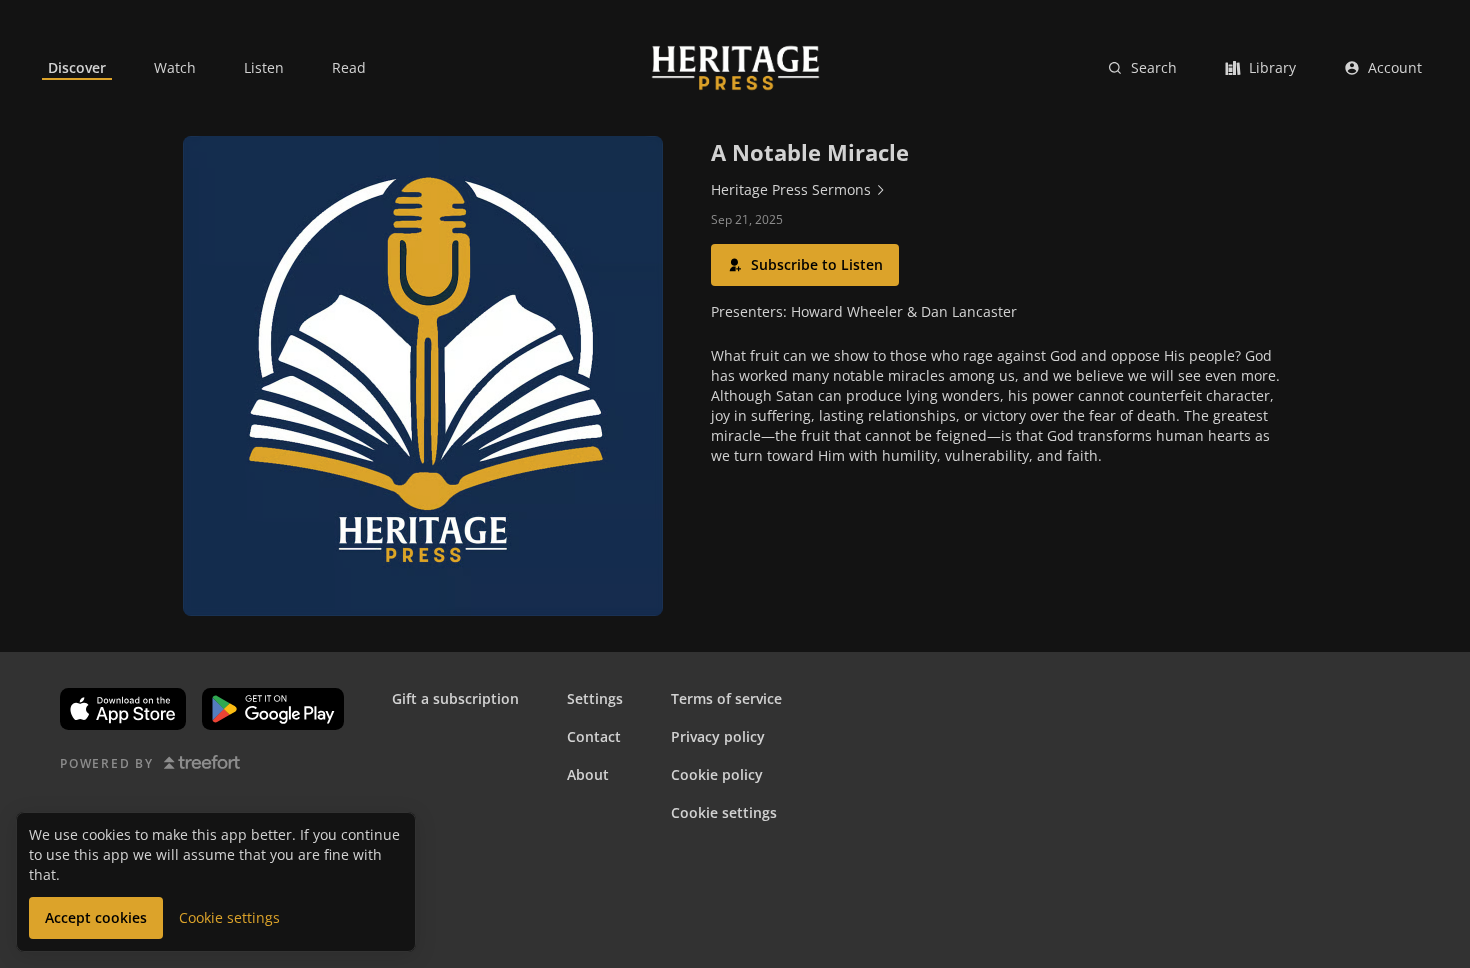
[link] (77, 68)
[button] (805, 265)
